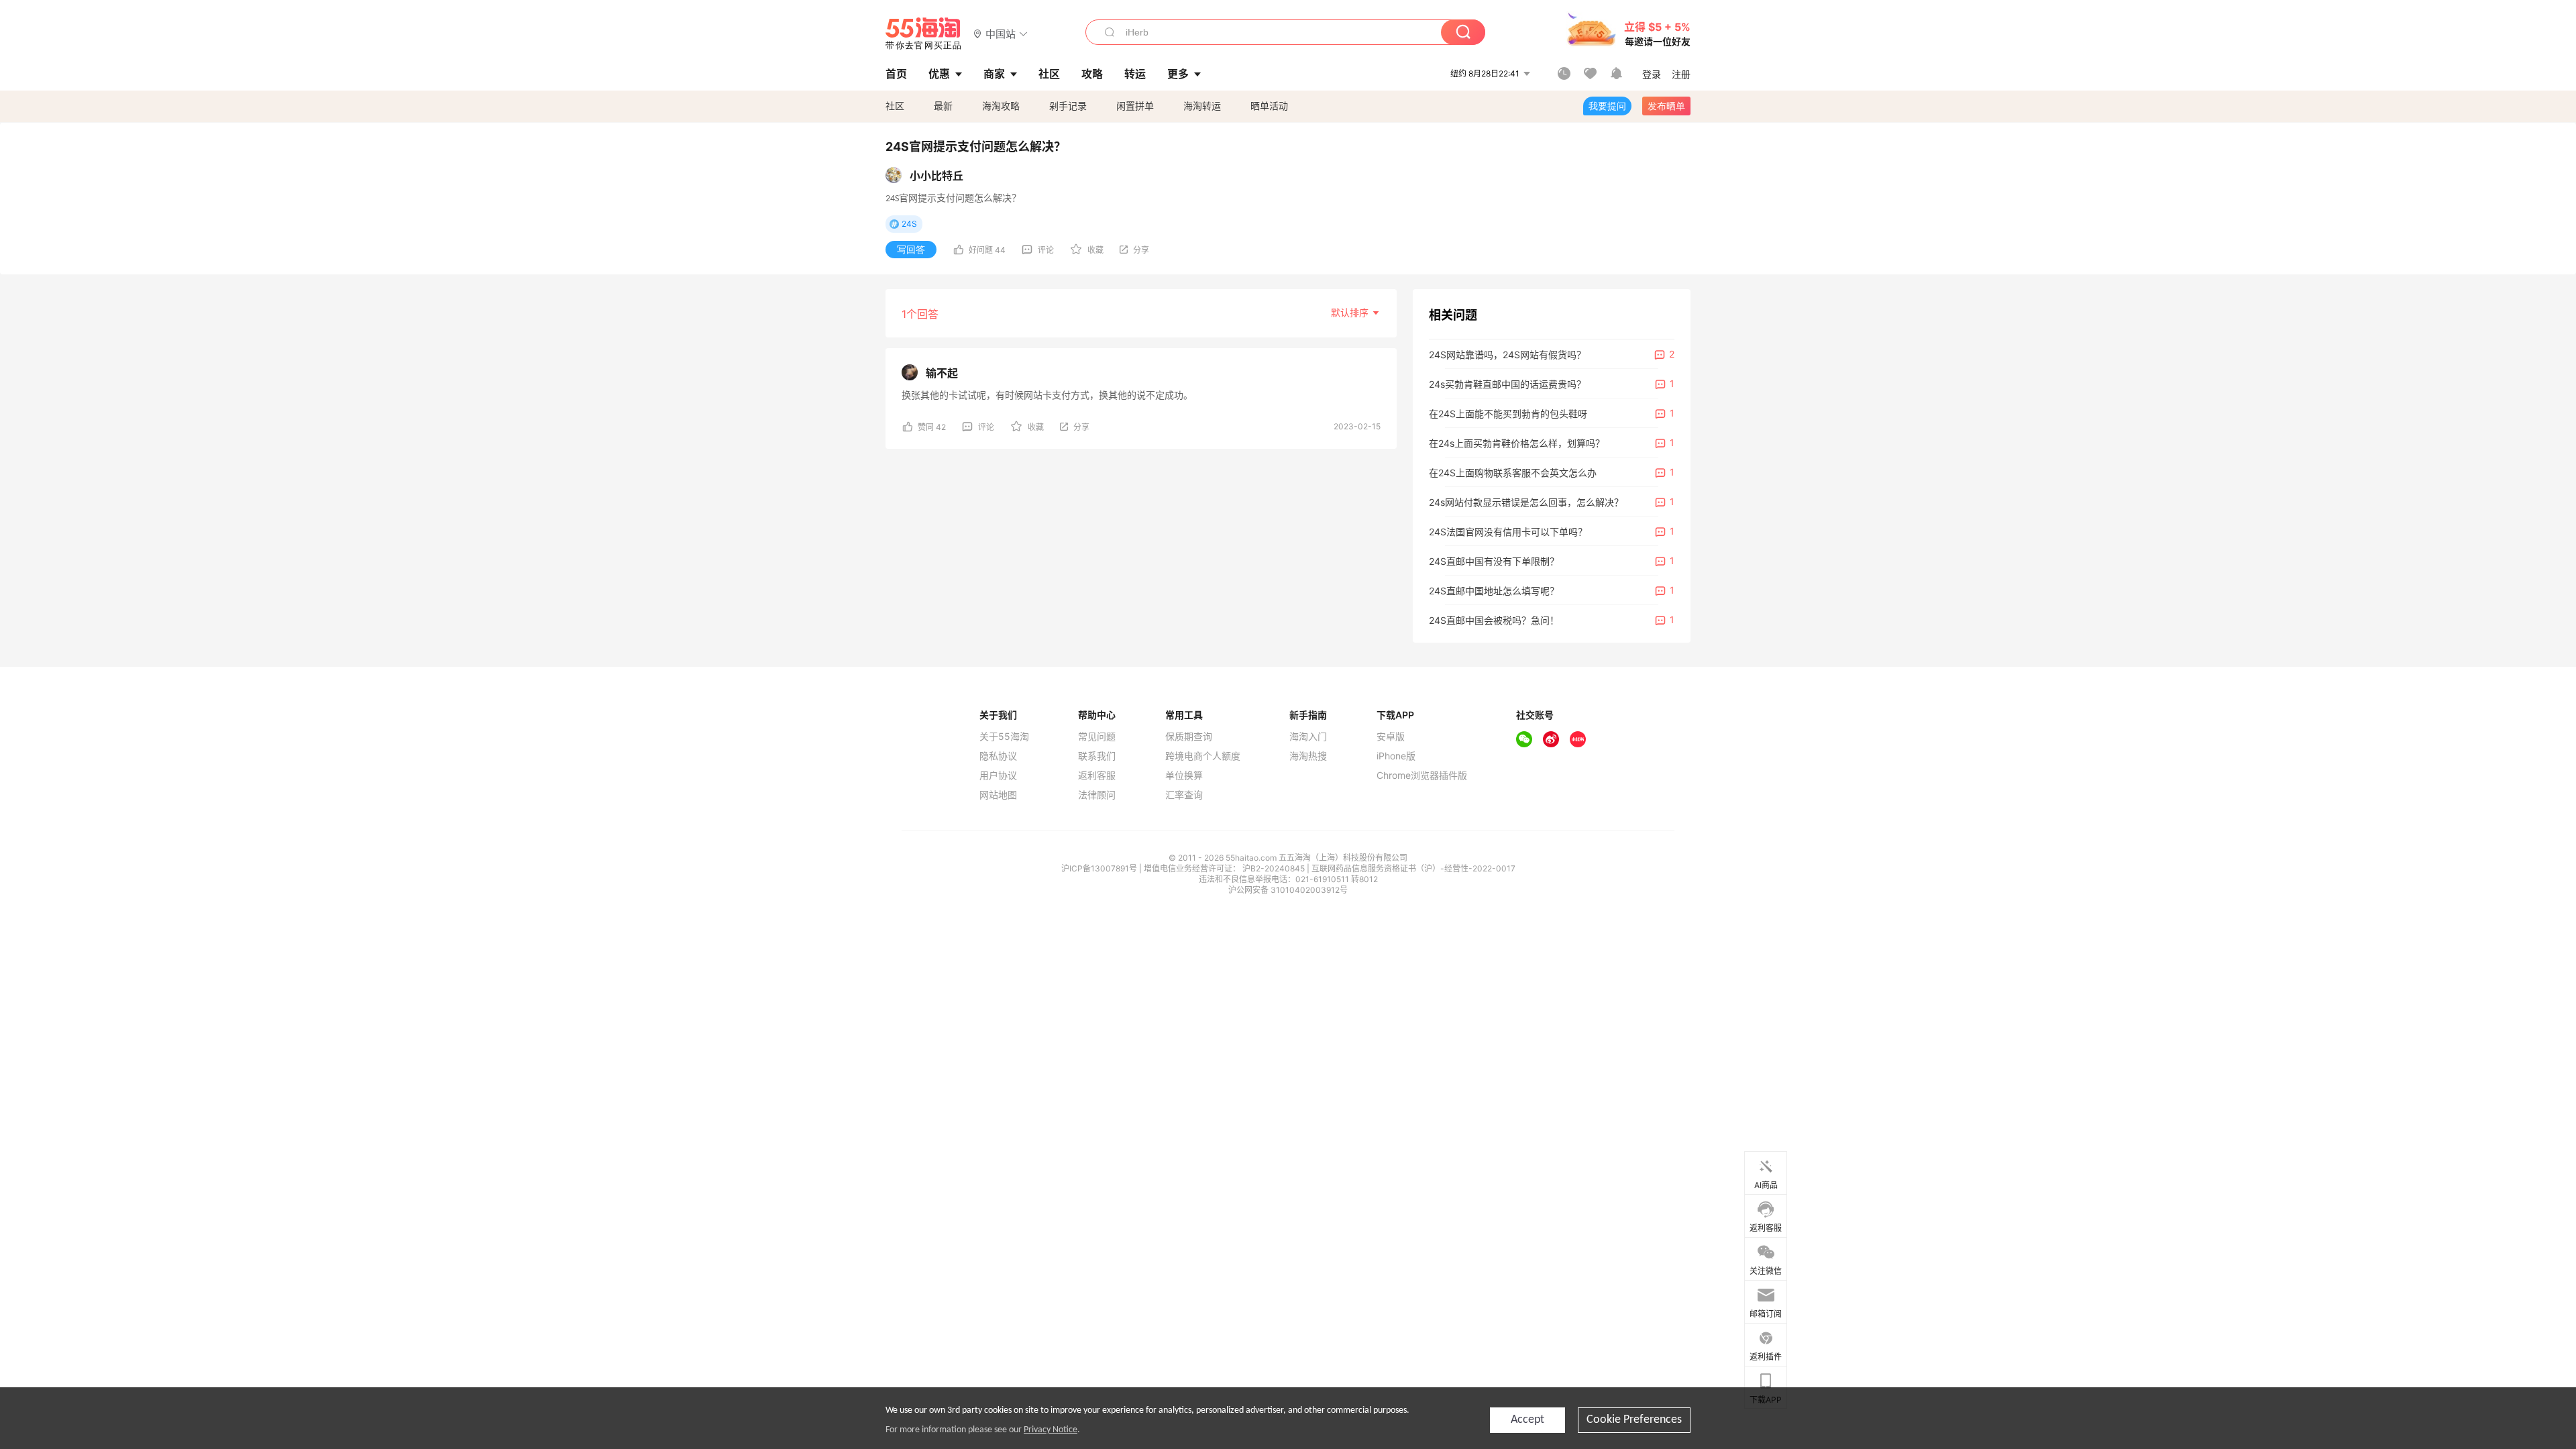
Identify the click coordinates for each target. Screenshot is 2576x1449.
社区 (895, 106)
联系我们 (1097, 756)
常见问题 (1097, 737)
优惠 (939, 74)
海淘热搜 (1308, 756)
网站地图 (998, 795)
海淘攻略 (1001, 106)
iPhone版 (1396, 756)
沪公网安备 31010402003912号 (1288, 890)
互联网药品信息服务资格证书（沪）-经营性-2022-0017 (1413, 868)
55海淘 (924, 34)
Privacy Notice (1051, 1430)
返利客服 (1097, 775)
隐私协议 (998, 756)
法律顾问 (1097, 795)
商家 (994, 74)
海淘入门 (1308, 737)
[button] (1001, 33)
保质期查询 (1189, 737)
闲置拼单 (1135, 106)
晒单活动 (1269, 106)
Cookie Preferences (1634, 1420)
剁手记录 (1068, 106)
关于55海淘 (1004, 737)
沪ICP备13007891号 (1100, 868)
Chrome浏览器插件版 (1422, 775)
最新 (943, 106)
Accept (1527, 1420)
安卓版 (1391, 737)
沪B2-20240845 (1275, 868)
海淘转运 (1202, 106)
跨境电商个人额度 (1203, 756)
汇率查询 (1184, 795)
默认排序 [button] (1351, 312)
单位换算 (1184, 775)
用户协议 (998, 775)
